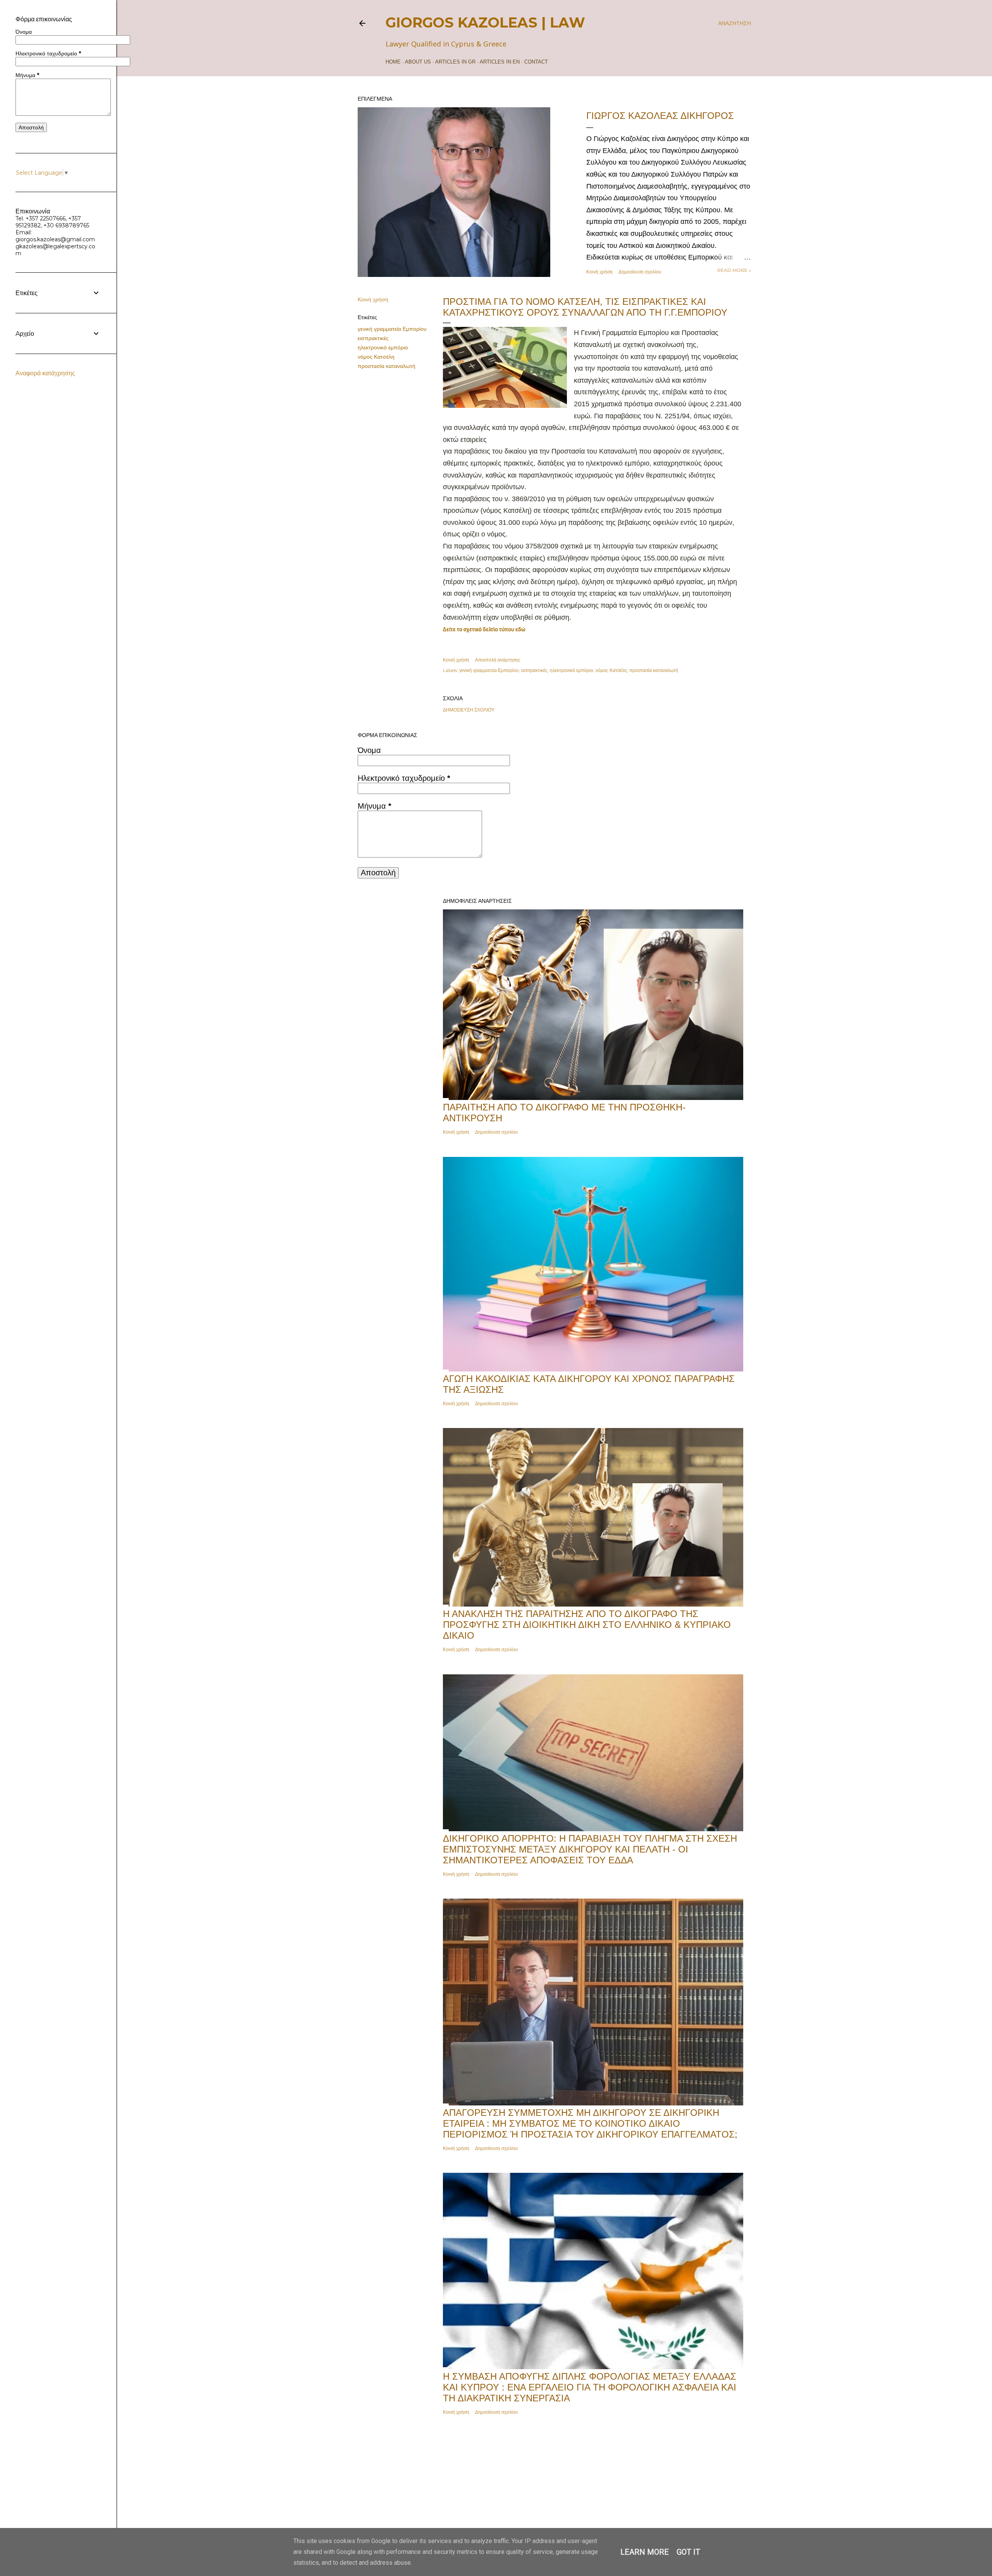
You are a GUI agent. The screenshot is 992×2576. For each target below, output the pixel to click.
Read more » (734, 270)
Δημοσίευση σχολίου (640, 272)
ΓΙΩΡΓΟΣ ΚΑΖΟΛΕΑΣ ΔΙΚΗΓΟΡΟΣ (660, 116)
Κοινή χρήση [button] (599, 272)
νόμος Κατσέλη (376, 357)
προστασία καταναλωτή (387, 366)
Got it (688, 2552)
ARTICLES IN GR (455, 62)
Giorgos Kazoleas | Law (485, 22)
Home (393, 62)
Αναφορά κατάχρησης (45, 373)
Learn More (645, 2552)
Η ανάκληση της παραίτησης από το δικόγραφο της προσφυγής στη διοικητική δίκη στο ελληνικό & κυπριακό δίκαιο (587, 1625)
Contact (536, 62)
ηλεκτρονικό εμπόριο (383, 347)
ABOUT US (418, 62)
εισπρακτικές (373, 338)
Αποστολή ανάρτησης (498, 660)
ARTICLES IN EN (500, 62)
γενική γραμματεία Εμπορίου (392, 329)
